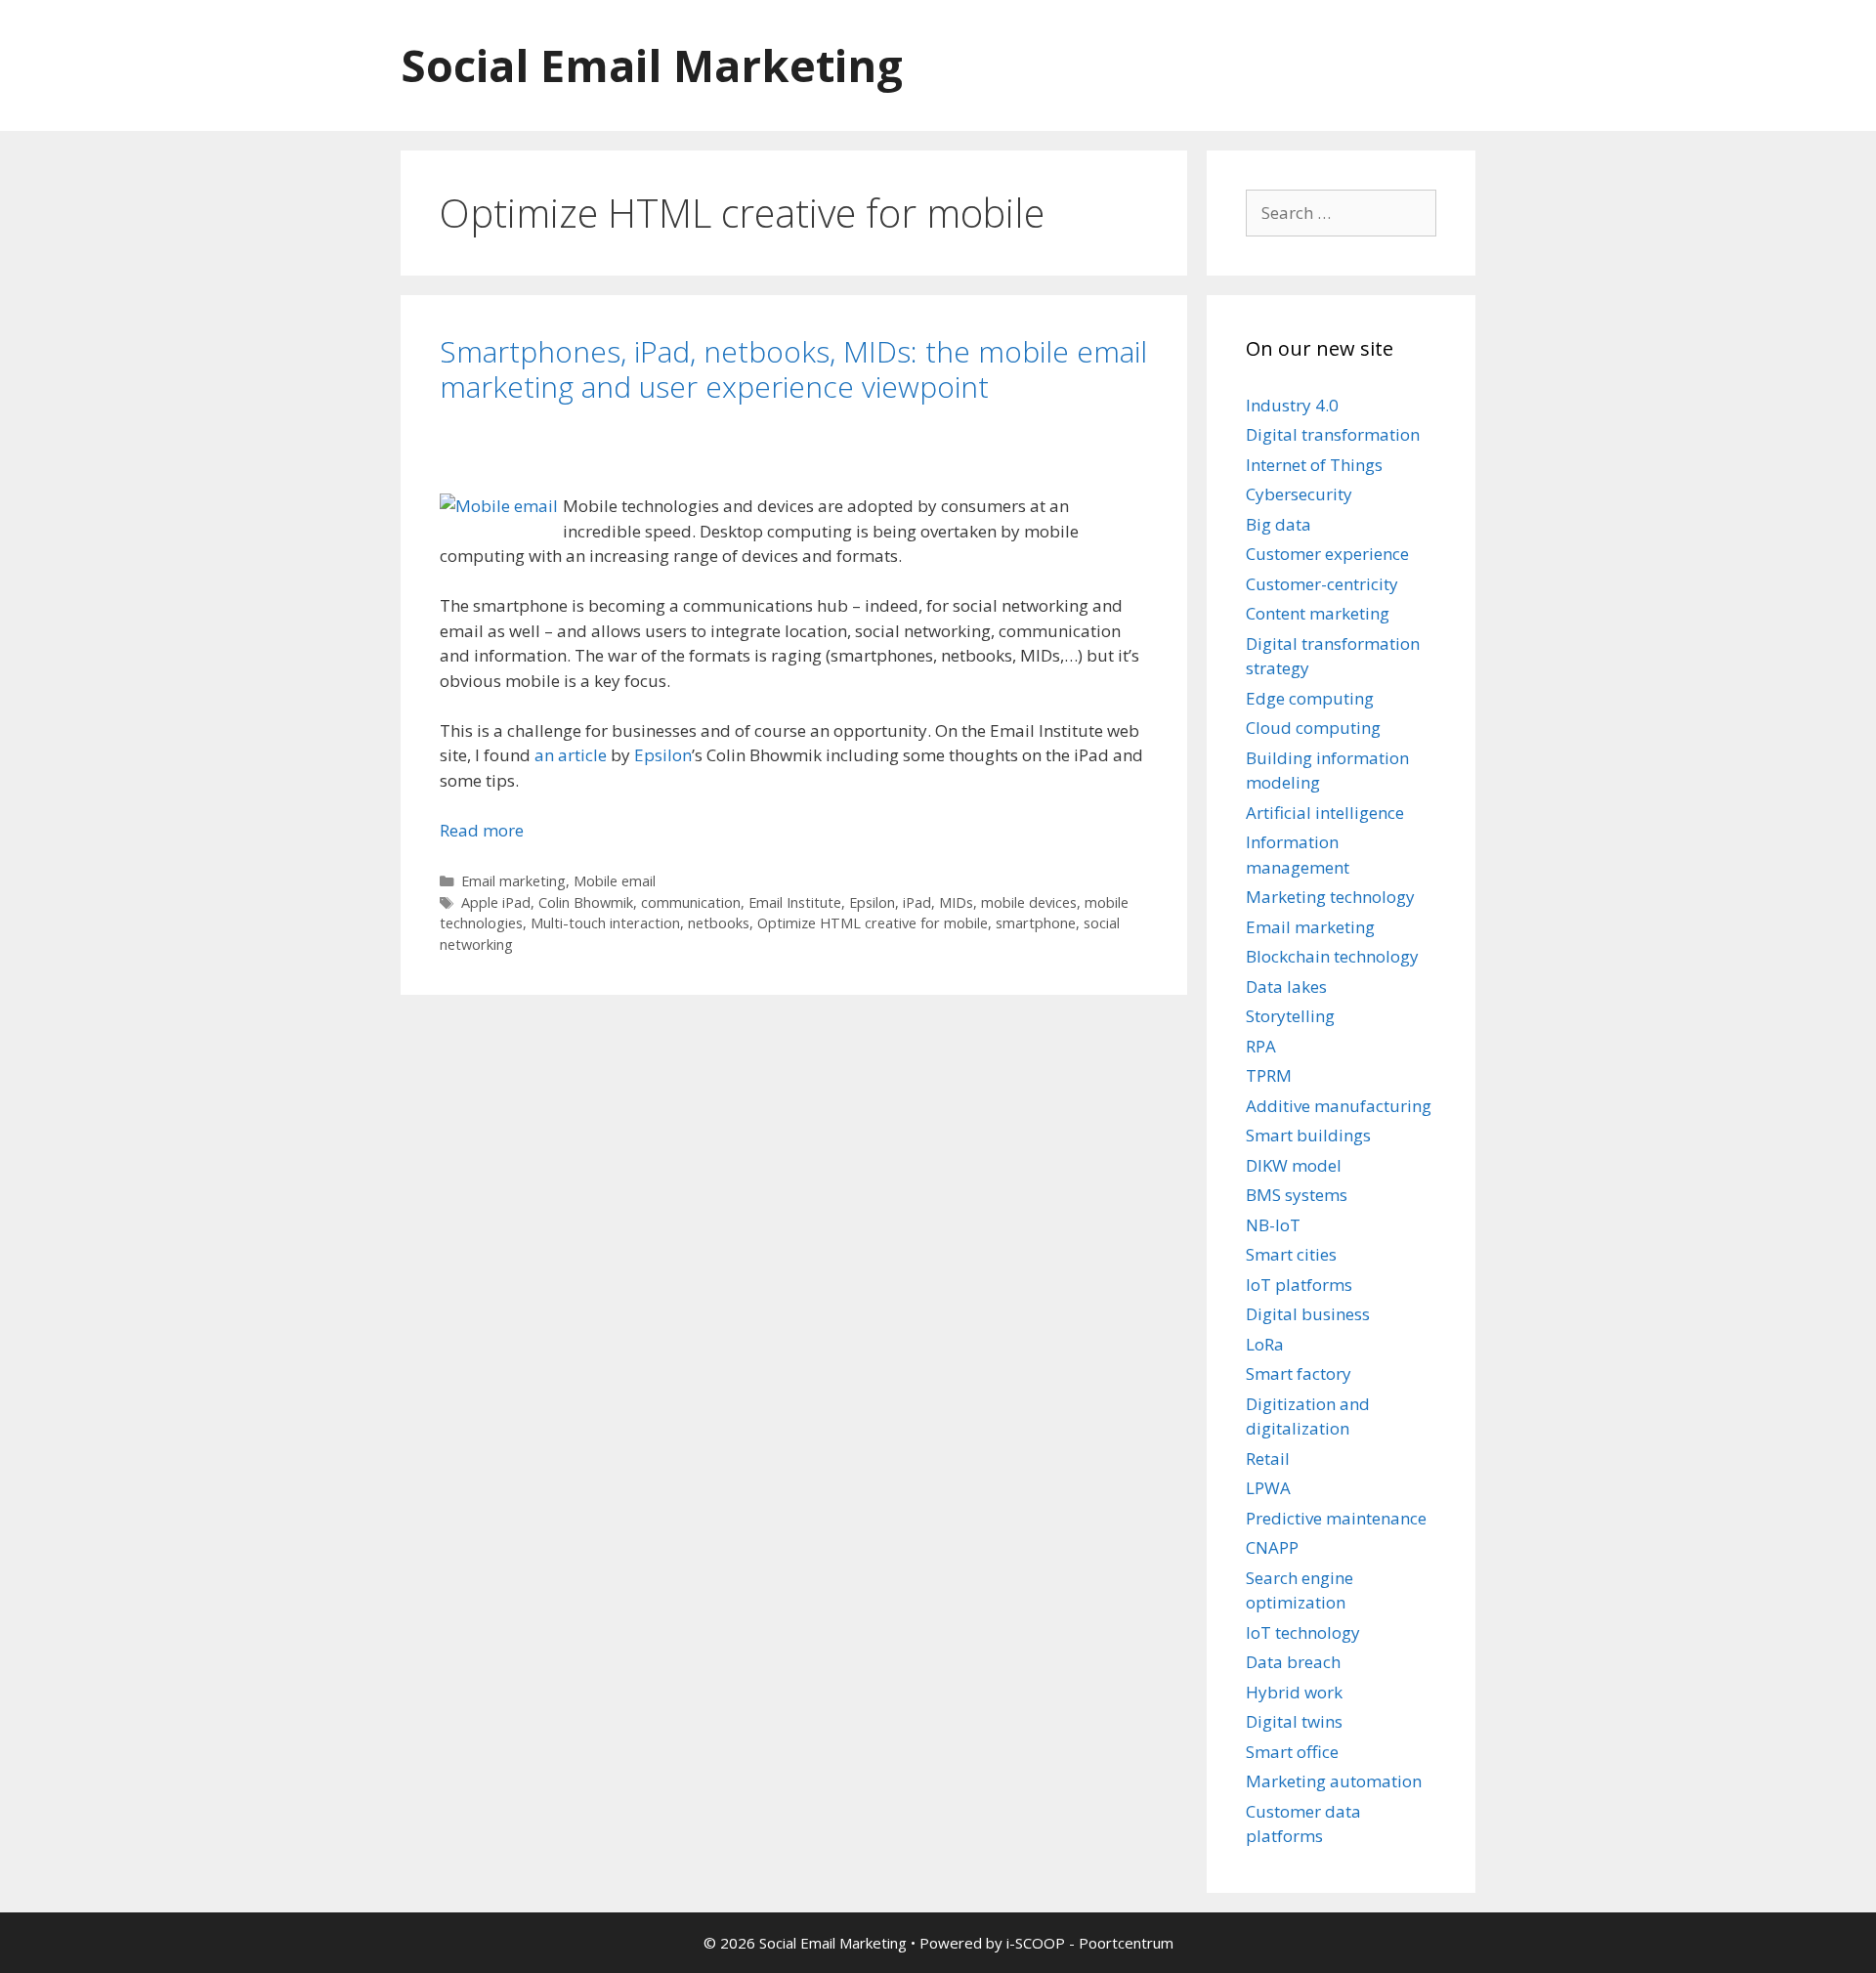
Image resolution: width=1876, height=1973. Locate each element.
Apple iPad (496, 902)
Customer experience (1327, 554)
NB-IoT (1273, 1225)
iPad (917, 902)
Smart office (1292, 1752)
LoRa (1265, 1344)
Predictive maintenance (1336, 1518)
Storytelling (1290, 1016)
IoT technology (1303, 1632)
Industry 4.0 (1292, 405)
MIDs (956, 902)
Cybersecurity (1299, 494)
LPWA (1268, 1488)
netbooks (719, 923)
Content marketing (1318, 613)
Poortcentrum (1126, 1943)
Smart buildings (1308, 1135)
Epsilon (663, 755)
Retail (1268, 1458)
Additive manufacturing (1339, 1106)
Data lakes (1286, 986)
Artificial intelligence (1325, 813)
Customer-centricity (1322, 584)
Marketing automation (1334, 1781)
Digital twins (1294, 1721)
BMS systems (1297, 1195)
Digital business (1308, 1314)
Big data (1279, 524)
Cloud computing (1313, 728)
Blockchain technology (1332, 956)
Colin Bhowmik (586, 902)
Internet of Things (1314, 465)
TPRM (1269, 1075)
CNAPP (1272, 1547)
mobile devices (1029, 902)
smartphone (1036, 923)
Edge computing (1310, 698)
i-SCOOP (1036, 1943)
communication (691, 902)
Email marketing (513, 881)
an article (571, 755)
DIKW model (1294, 1165)
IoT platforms (1299, 1285)
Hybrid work (1294, 1692)
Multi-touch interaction (605, 923)
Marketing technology (1330, 897)
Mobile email (615, 881)
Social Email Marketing (652, 65)
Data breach (1293, 1662)
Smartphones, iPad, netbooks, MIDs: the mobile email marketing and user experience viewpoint (793, 369)
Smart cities (1291, 1254)
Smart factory (1299, 1373)
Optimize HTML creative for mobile (873, 923)
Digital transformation (1333, 434)
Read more (482, 830)
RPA (1261, 1046)
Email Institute (795, 902)
